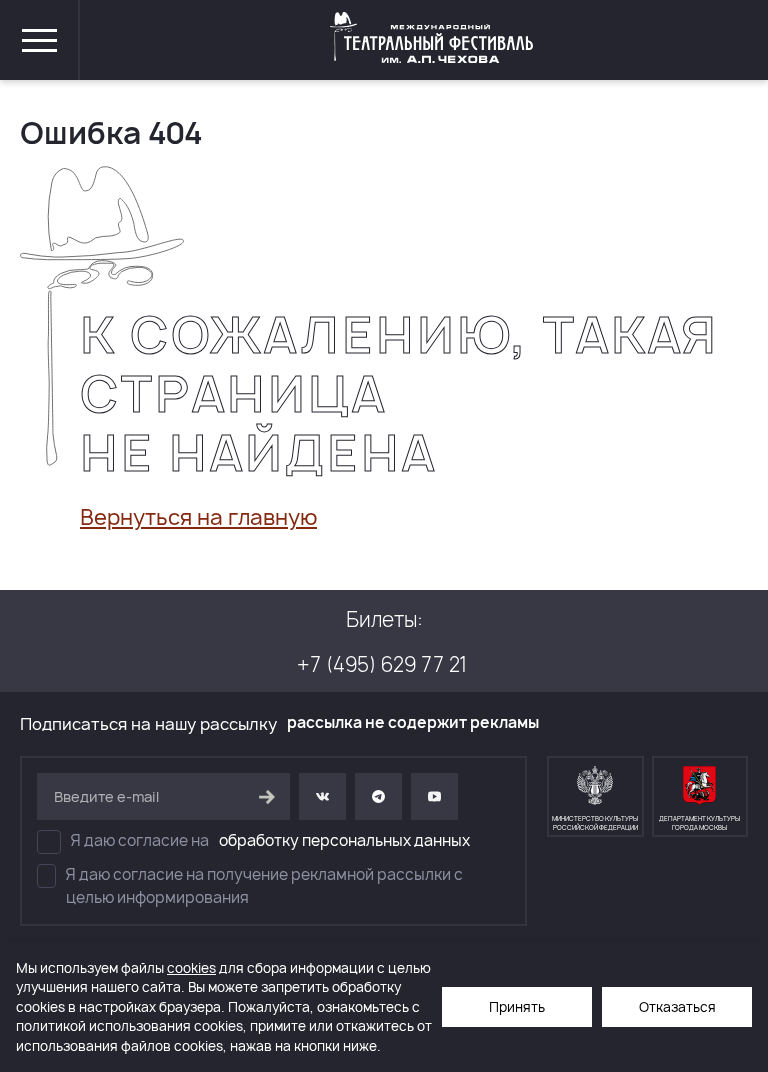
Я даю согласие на (270, 840)
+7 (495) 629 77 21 (382, 664)
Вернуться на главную (198, 517)
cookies (191, 968)
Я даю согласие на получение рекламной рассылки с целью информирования (264, 886)
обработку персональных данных (344, 840)
